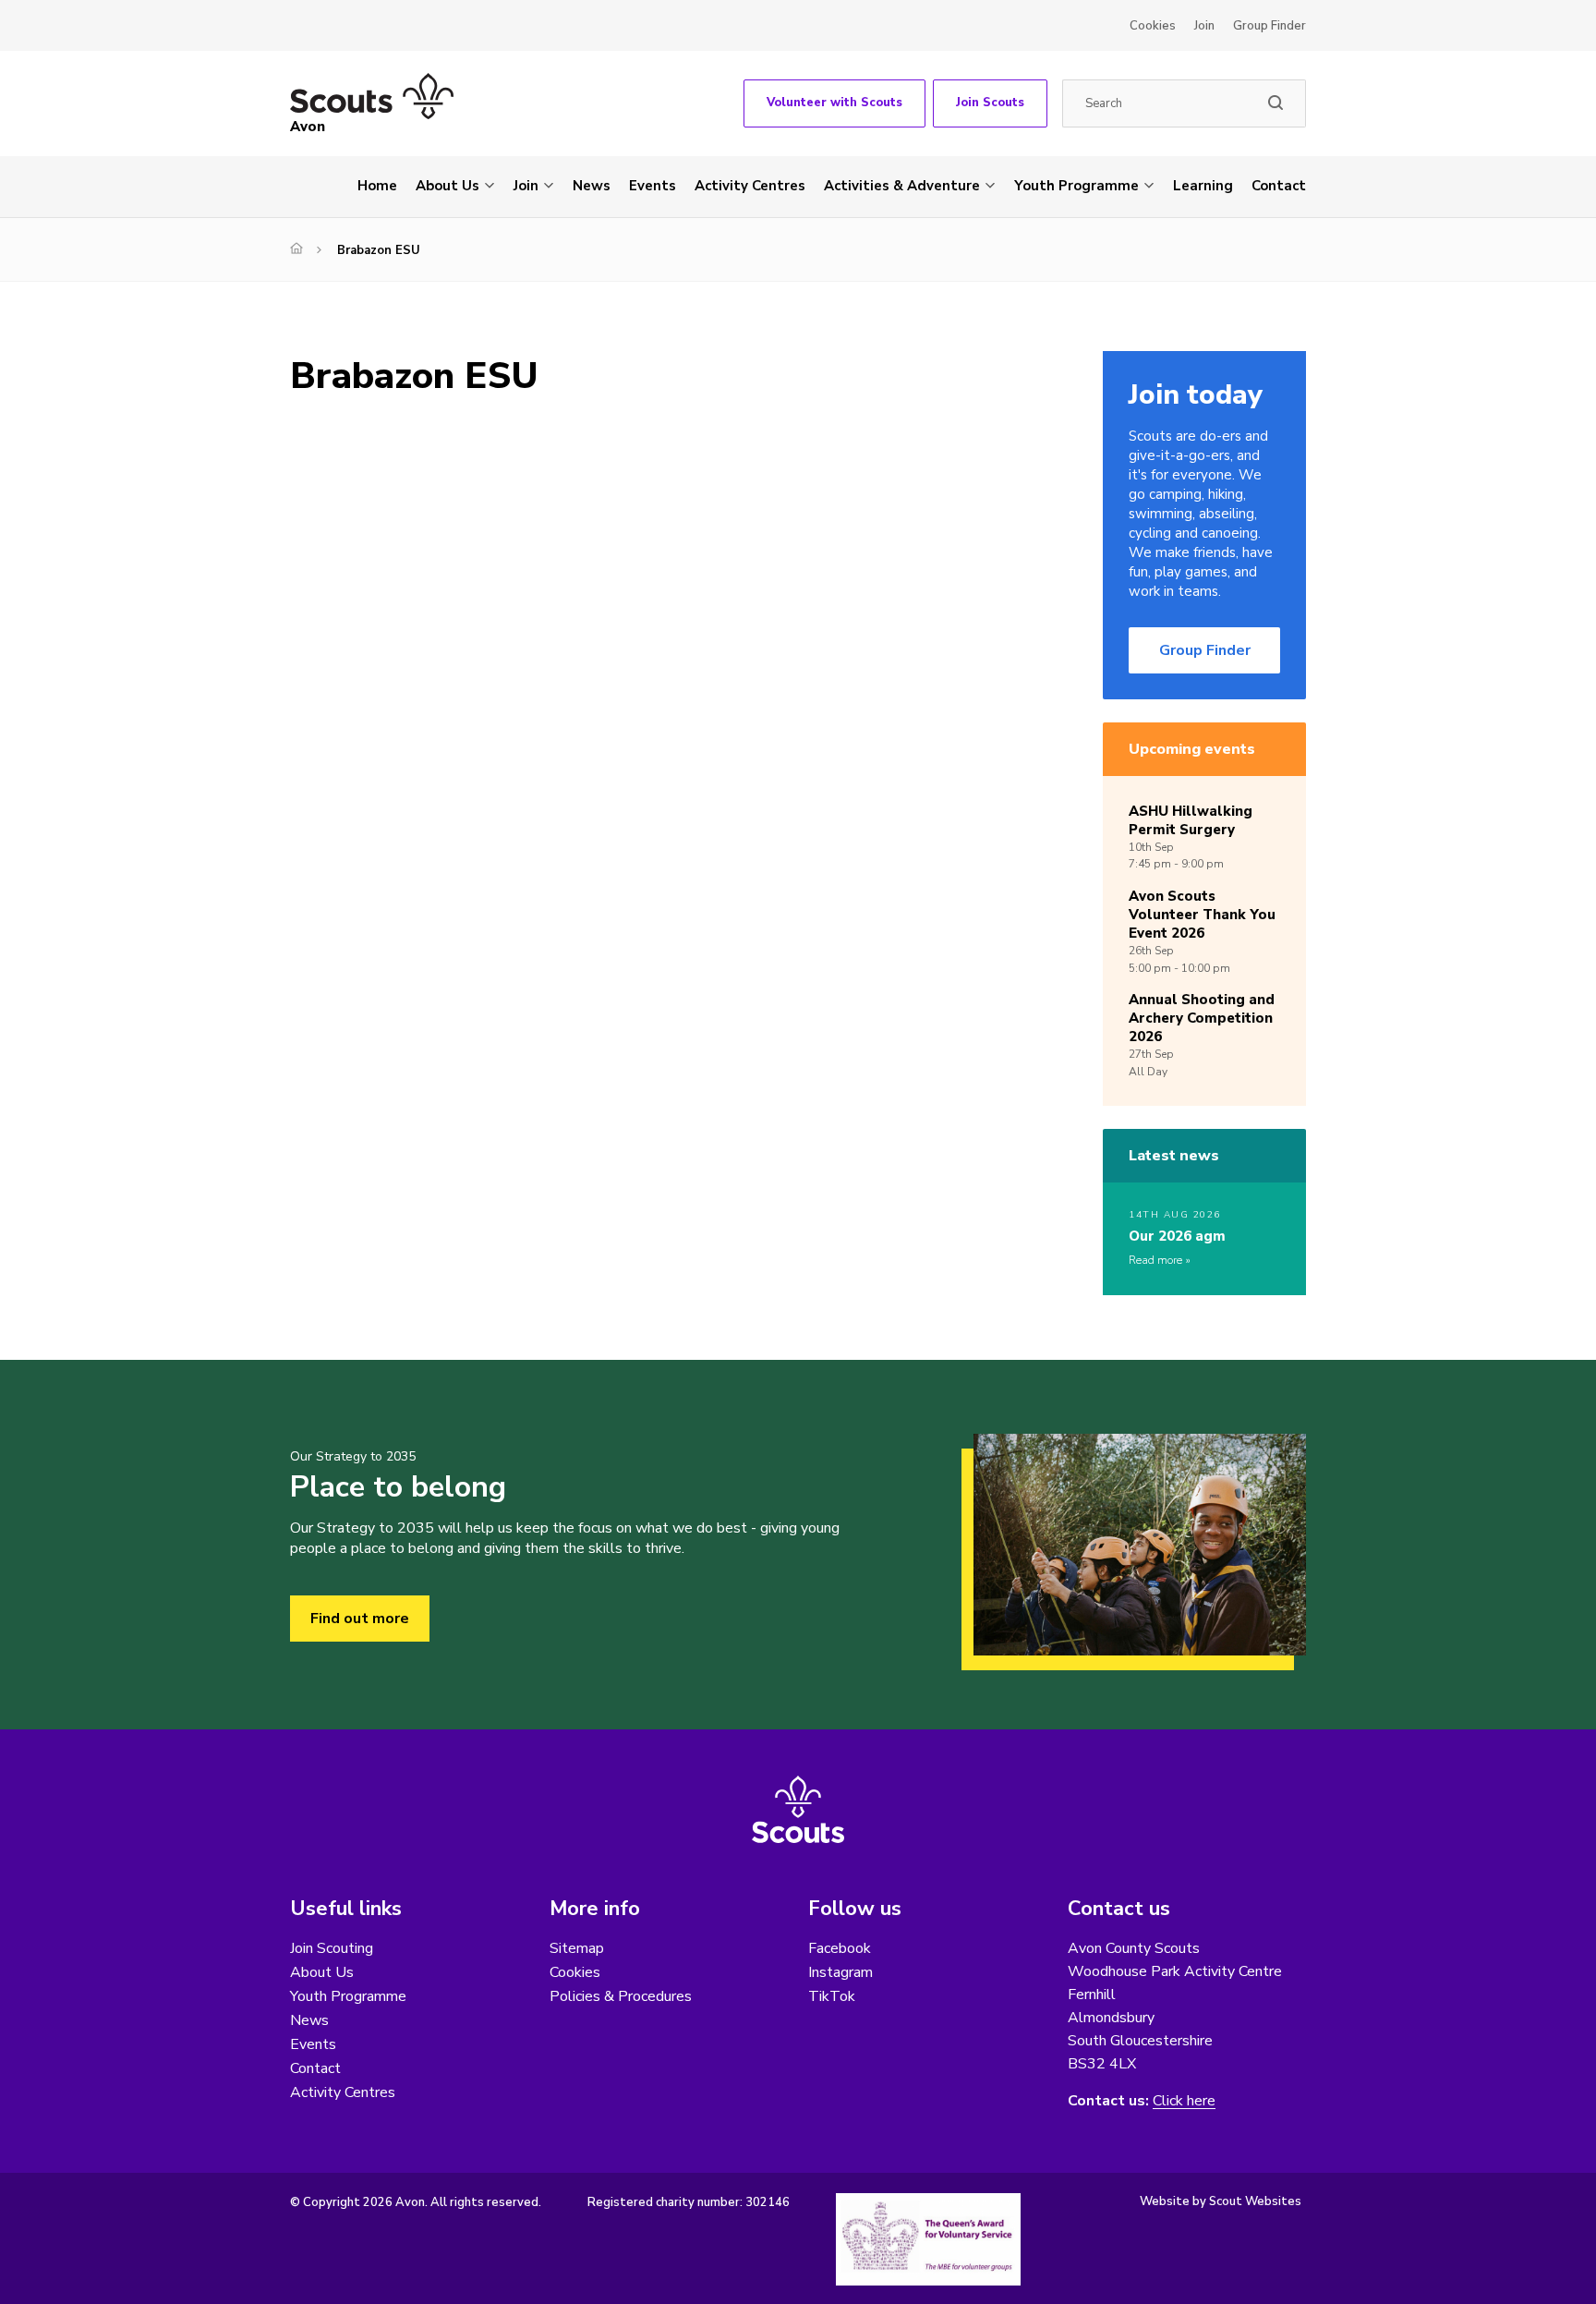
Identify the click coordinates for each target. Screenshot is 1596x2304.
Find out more (360, 1619)
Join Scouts (990, 103)
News (592, 186)
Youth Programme (1076, 186)
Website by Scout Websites (1221, 2201)
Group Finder (1270, 26)
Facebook (840, 1948)
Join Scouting (332, 1948)
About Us (447, 186)
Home (377, 186)
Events (653, 186)
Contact (1279, 186)
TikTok (832, 1996)
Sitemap (577, 1948)
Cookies (1153, 26)
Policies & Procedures (621, 1996)
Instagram (840, 1972)
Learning (1203, 186)
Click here (1184, 2101)
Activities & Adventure (902, 186)
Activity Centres (750, 186)
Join (1204, 26)
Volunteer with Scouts (834, 103)
